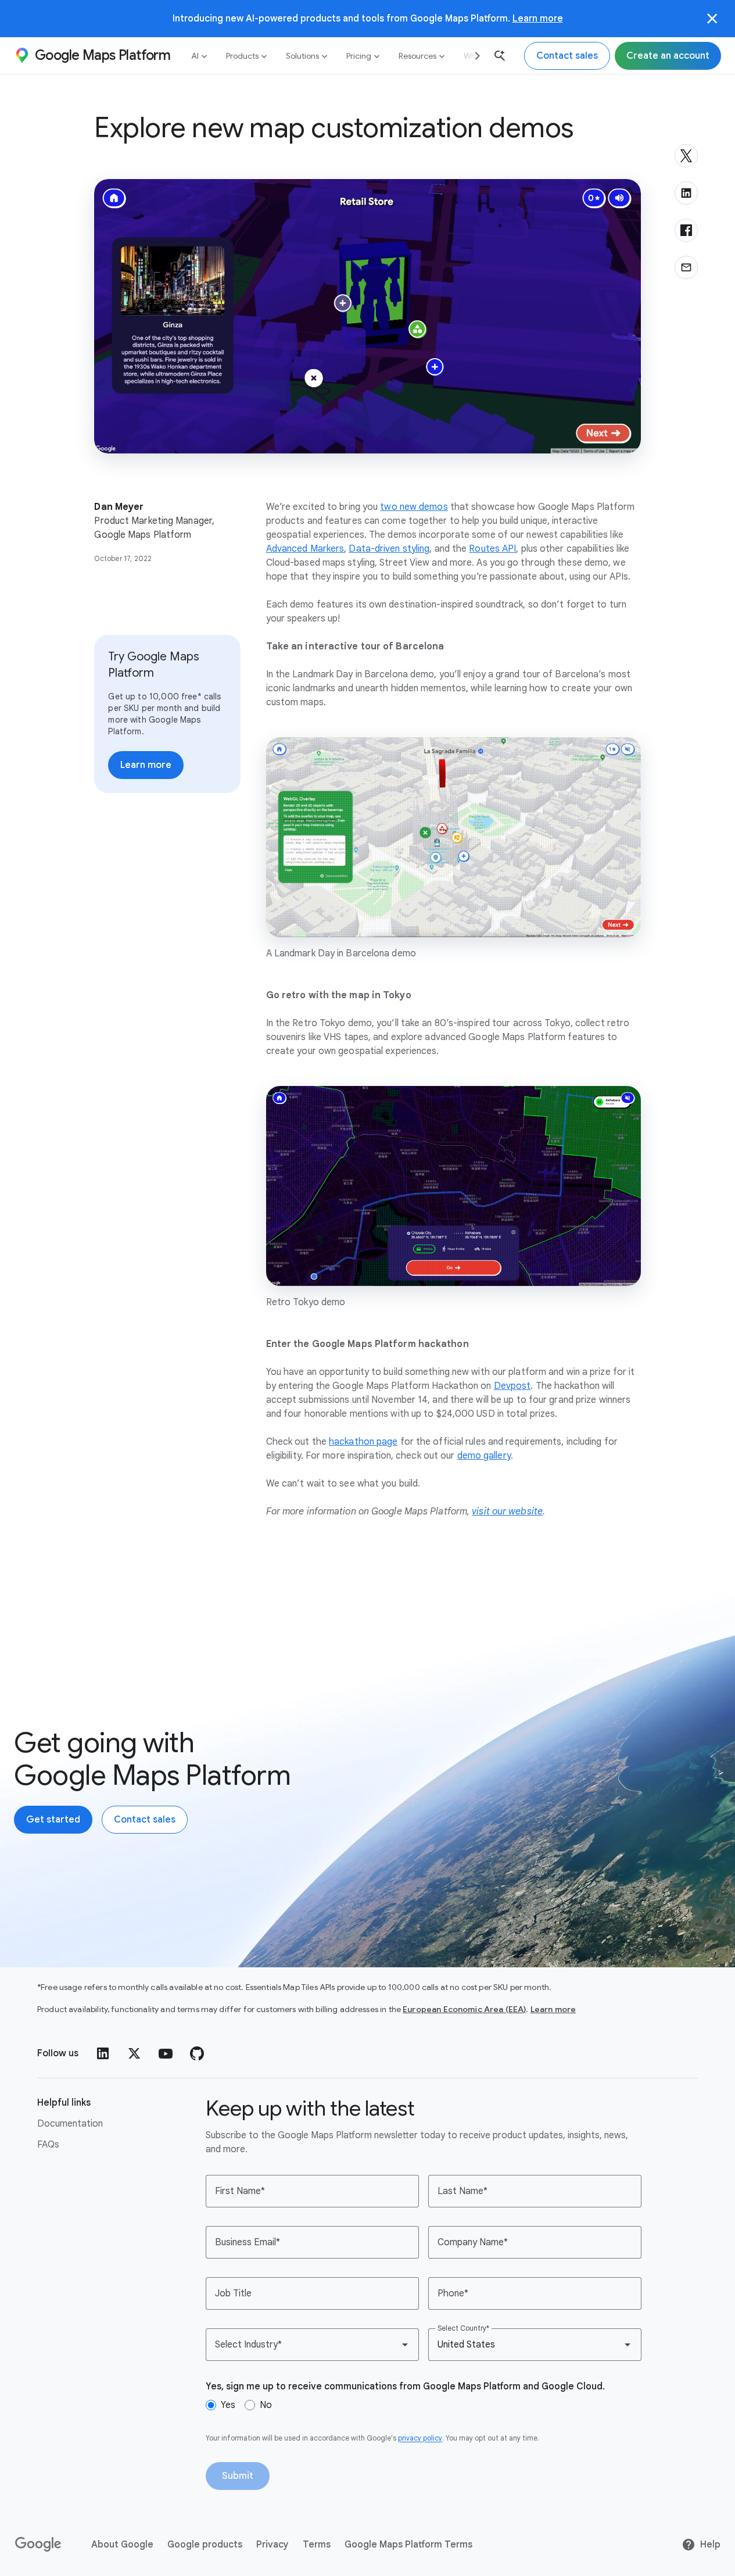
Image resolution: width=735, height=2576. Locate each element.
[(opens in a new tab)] (39, 2545)
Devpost (512, 1386)
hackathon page (363, 1442)
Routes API (492, 549)
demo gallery (484, 1456)
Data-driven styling (389, 549)
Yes (228, 2405)
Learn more (538, 18)
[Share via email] (686, 267)
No (266, 2405)
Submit (238, 2476)
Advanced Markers (305, 549)
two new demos (414, 507)
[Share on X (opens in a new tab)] (686, 156)
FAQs (48, 2145)
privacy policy (420, 2438)
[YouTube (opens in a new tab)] (166, 2053)
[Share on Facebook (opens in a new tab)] (686, 230)
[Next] (473, 56)
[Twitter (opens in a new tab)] (134, 2053)
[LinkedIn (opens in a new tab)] (103, 2053)
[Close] (712, 19)
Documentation (70, 2124)
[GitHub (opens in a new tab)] (197, 2053)
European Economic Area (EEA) (464, 2009)
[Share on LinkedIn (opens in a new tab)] (686, 193)
